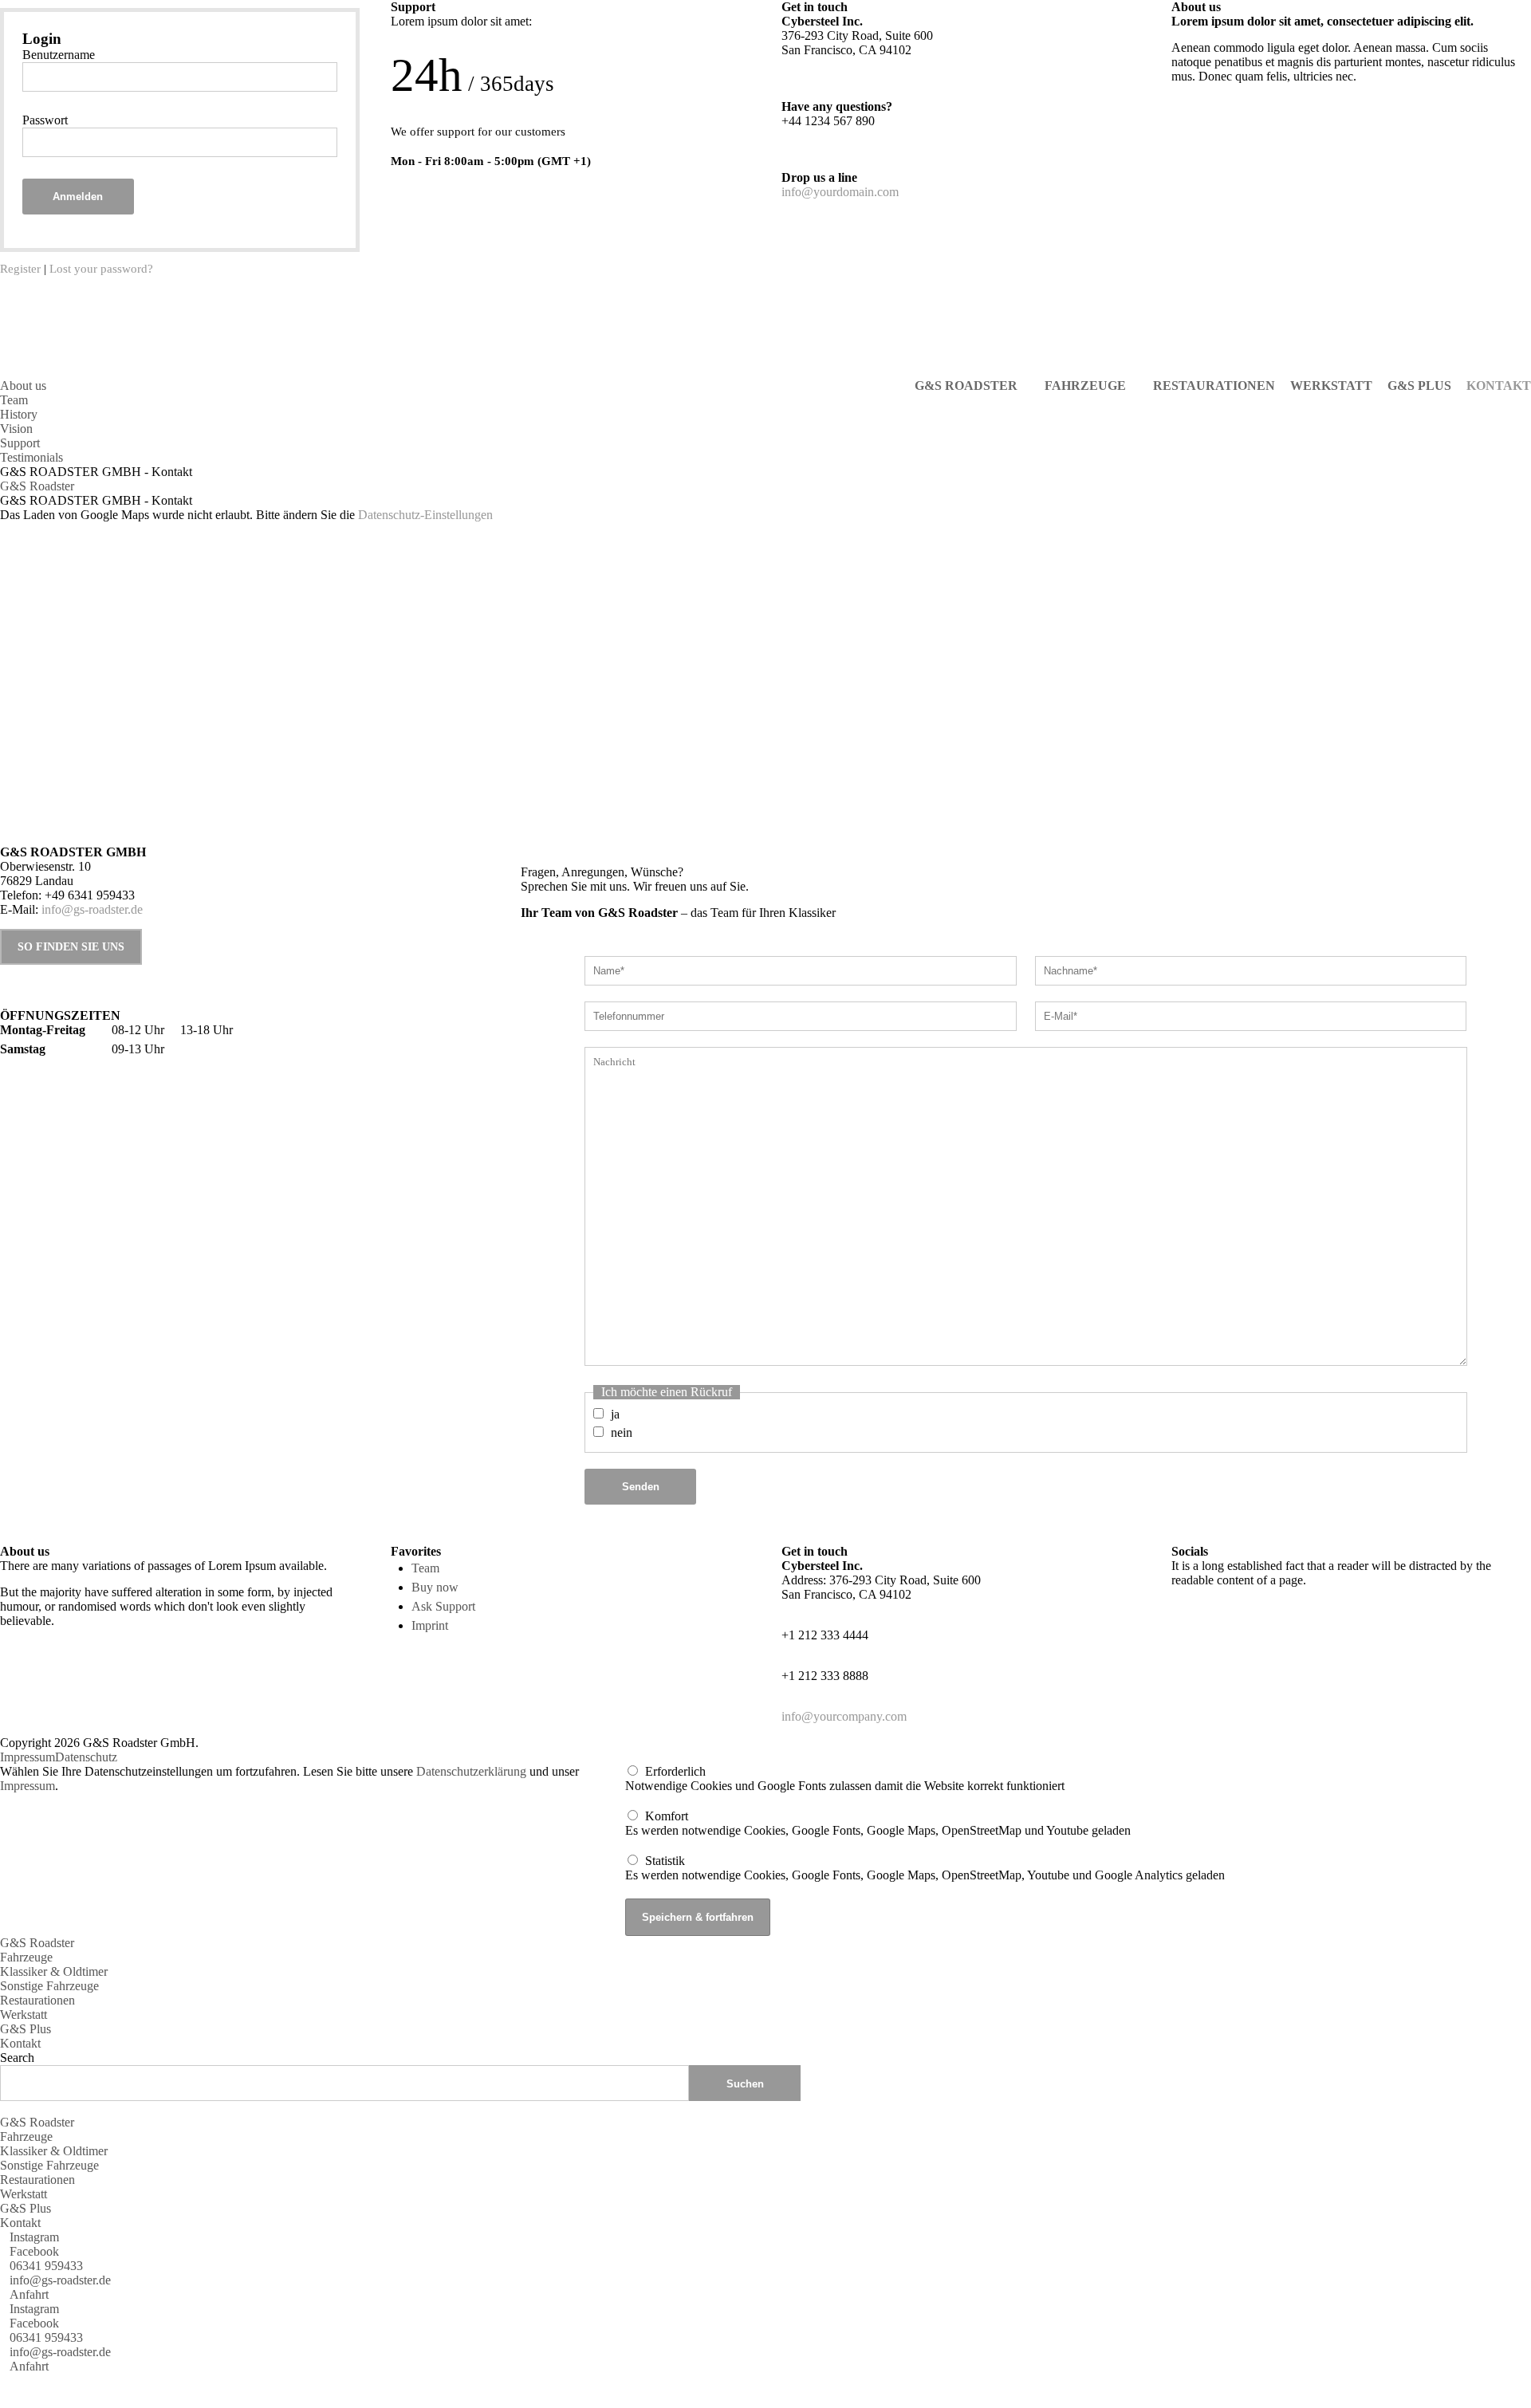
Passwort (45, 120)
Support (20, 443)
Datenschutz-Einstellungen (425, 515)
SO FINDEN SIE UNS (71, 946)
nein (622, 1432)
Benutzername (59, 55)
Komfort (667, 1816)
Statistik (665, 1861)
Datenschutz (86, 1757)
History (19, 414)
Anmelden (78, 197)
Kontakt (20, 2043)
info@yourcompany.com (844, 1716)
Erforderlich (675, 1771)
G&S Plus (26, 2029)
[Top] (5, 2380)
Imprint (430, 1625)
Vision (16, 429)
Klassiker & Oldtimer (54, 1971)
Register (20, 269)
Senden (641, 1487)
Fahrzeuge (26, 1957)
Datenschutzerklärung (471, 1771)
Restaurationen (37, 2000)
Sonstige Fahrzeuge (49, 1986)
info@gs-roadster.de (92, 909)
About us (23, 386)
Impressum (28, 1757)
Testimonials (31, 457)
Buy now (435, 1587)
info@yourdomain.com (840, 192)
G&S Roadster (37, 486)
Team (14, 400)
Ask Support (443, 1606)
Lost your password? (101, 269)
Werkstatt (24, 2015)
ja (615, 1414)
